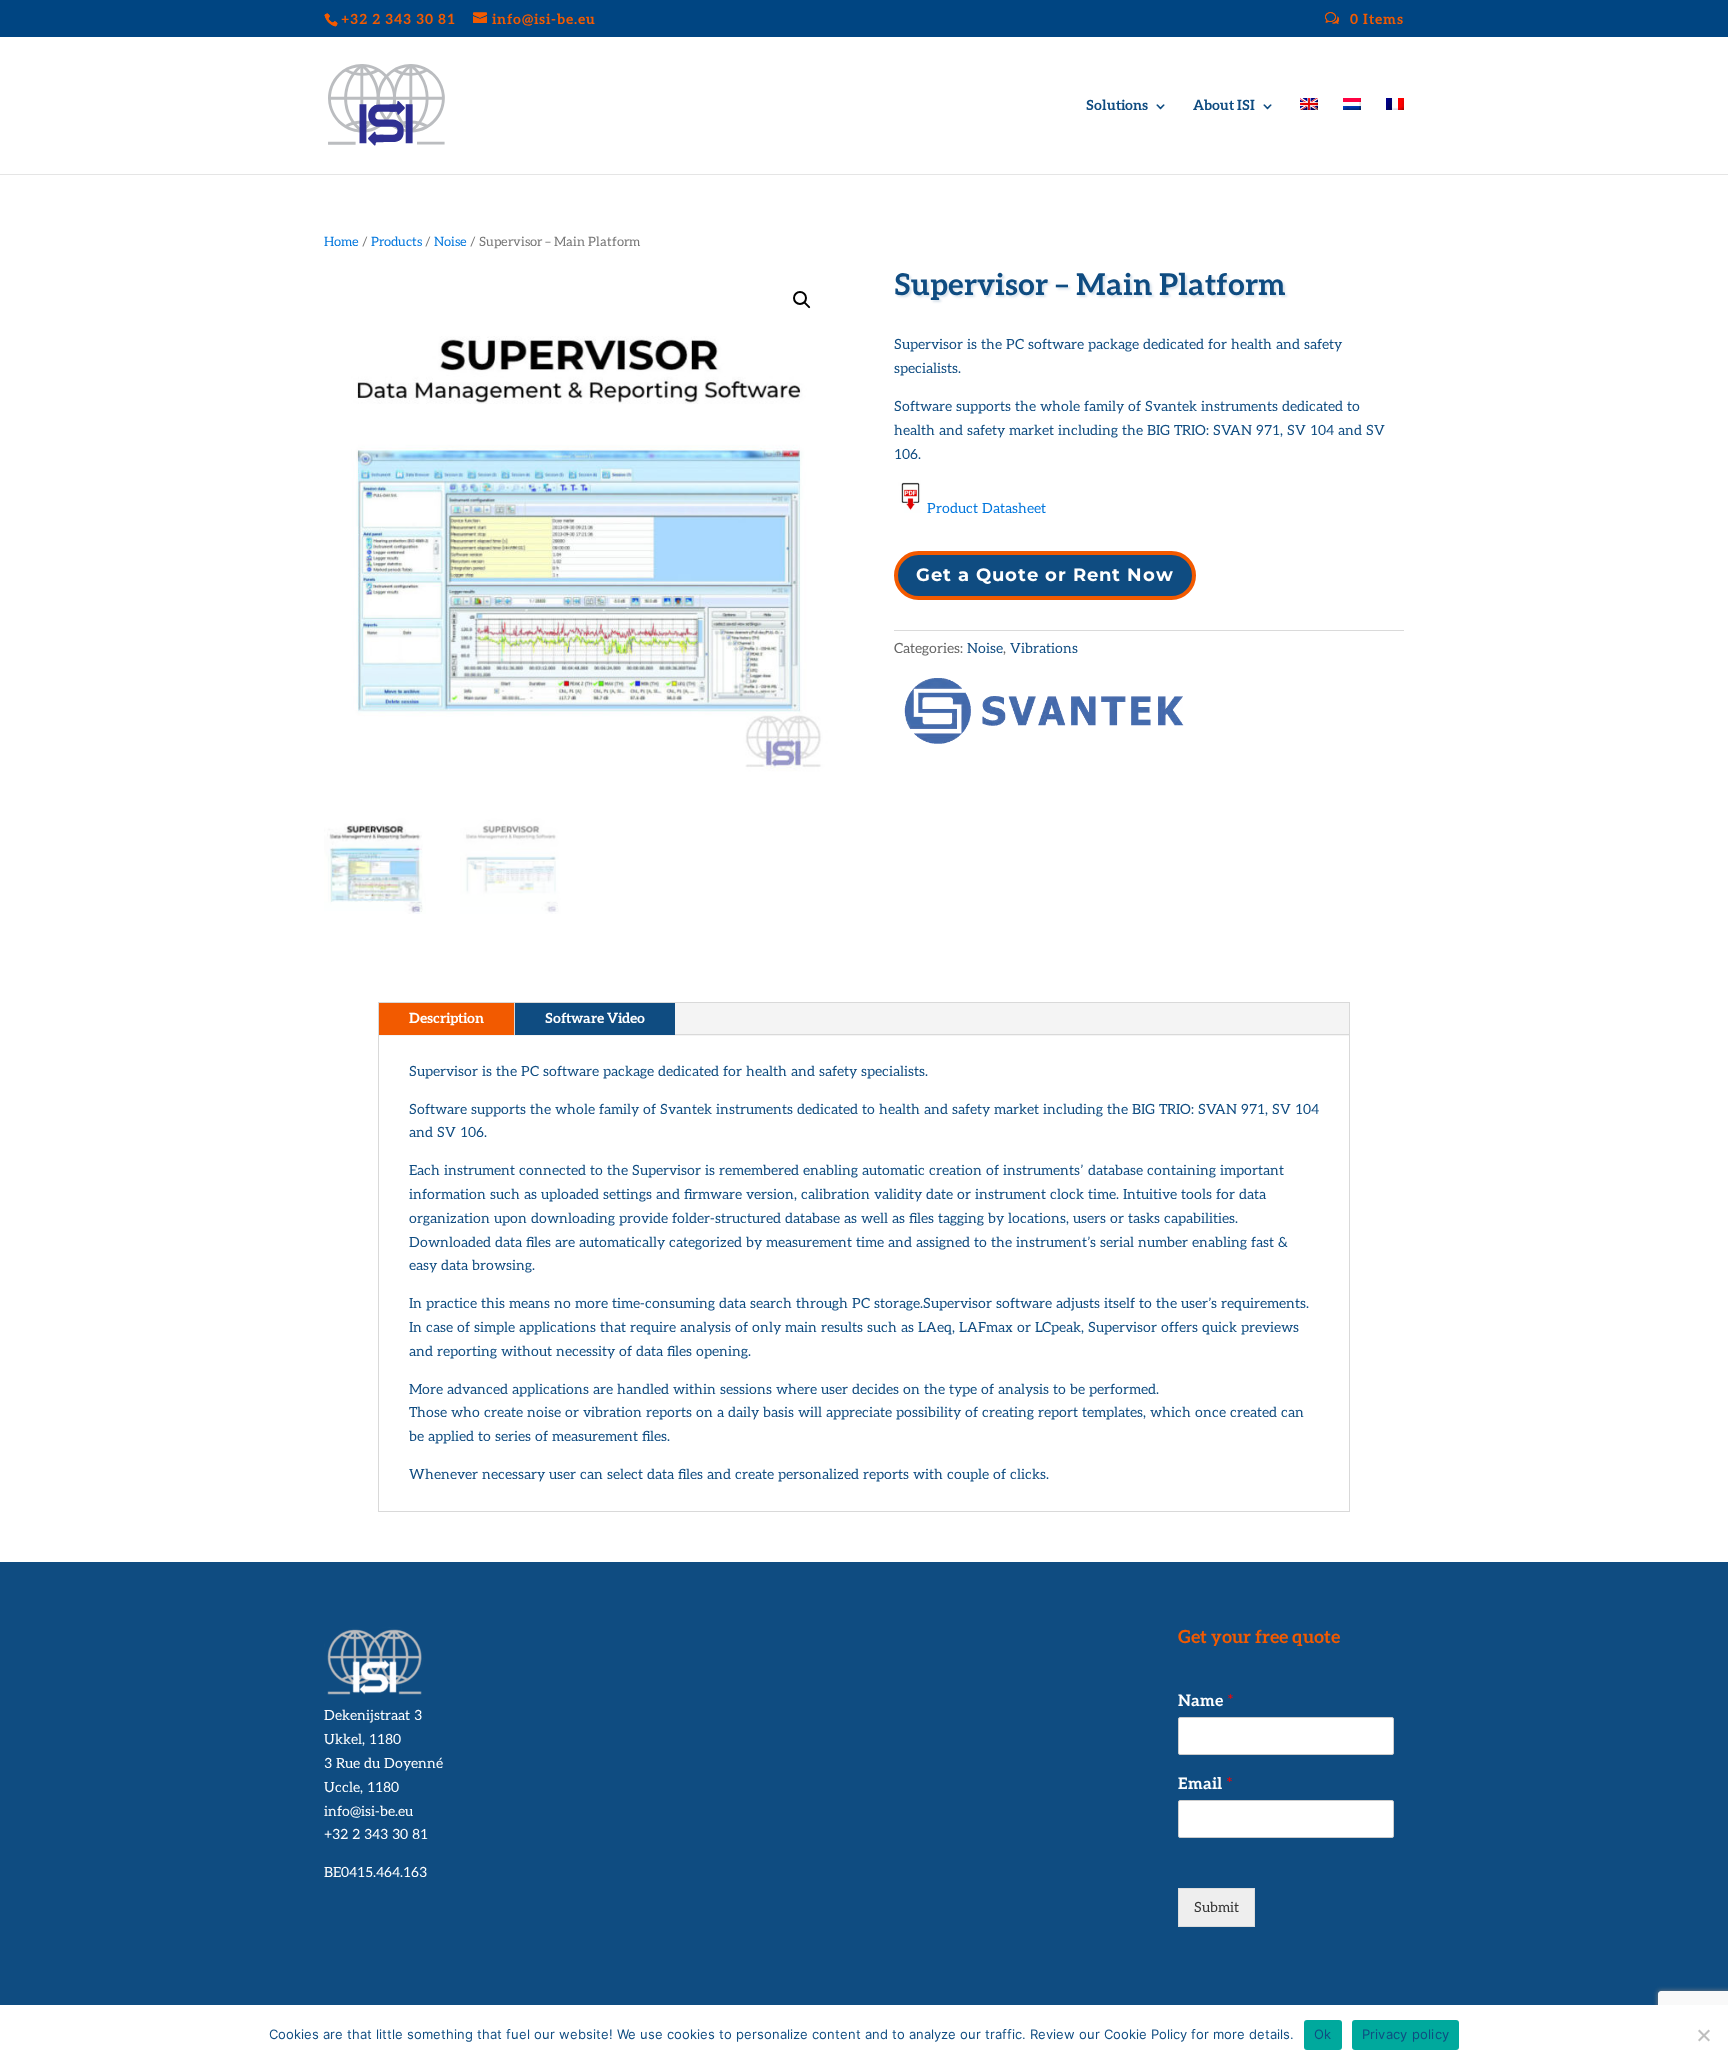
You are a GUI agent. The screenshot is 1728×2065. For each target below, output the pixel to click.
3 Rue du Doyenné (383, 1763)
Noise (450, 242)
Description (446, 1018)
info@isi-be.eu (368, 1811)
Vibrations (1044, 648)
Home (341, 242)
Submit (1216, 1907)
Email (1205, 1784)
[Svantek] (1044, 715)
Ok (1323, 2034)
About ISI (1224, 106)
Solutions (1117, 106)
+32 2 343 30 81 (376, 1834)
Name (1206, 1701)
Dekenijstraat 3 (373, 1715)
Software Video (595, 1018)
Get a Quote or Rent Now (1045, 575)
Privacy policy (1406, 2034)
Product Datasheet (986, 508)
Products (396, 242)
